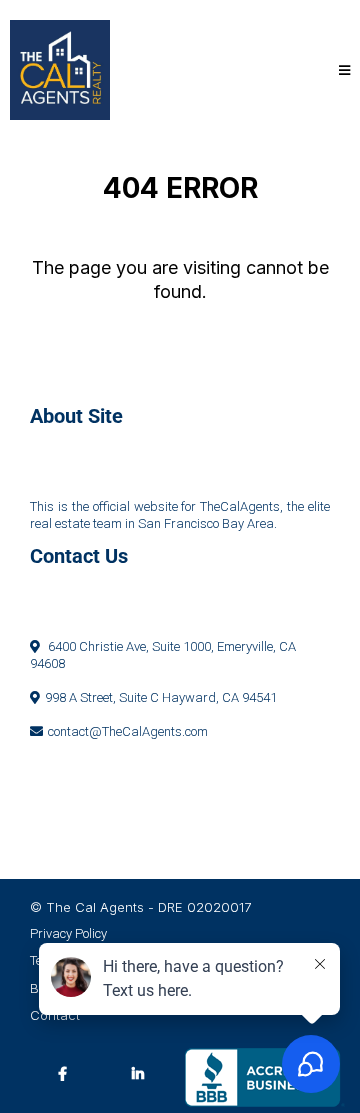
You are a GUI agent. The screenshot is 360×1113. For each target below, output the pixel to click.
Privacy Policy (68, 933)
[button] (341, 70)
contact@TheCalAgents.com (128, 731)
